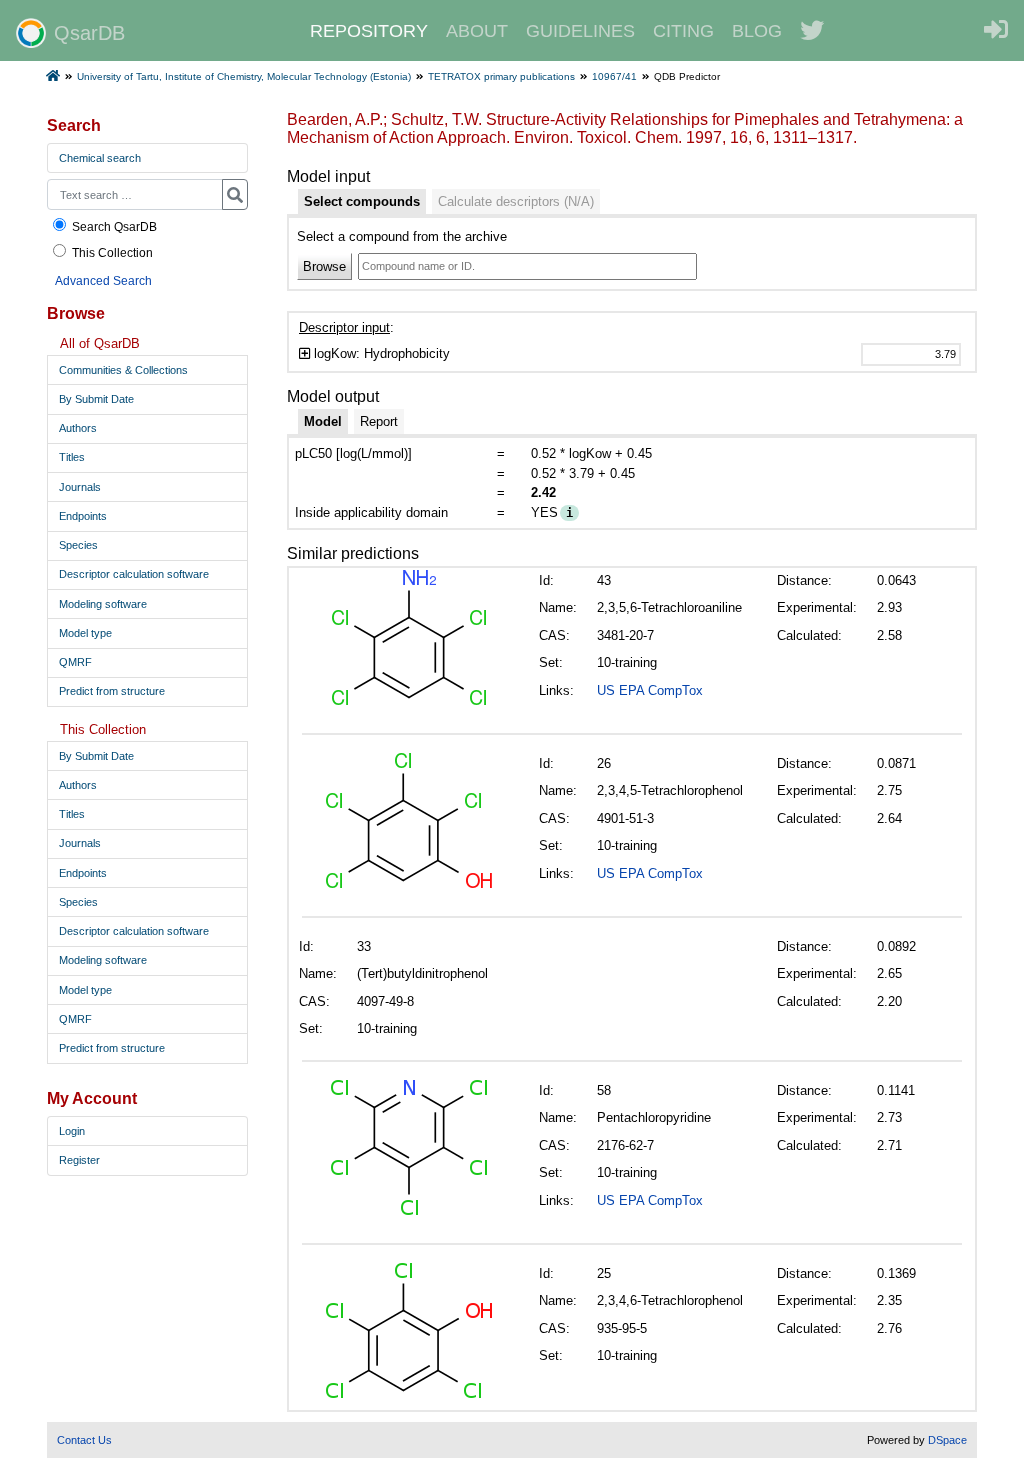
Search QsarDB (114, 226)
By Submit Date (96, 399)
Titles (72, 457)
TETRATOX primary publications (501, 76)
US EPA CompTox (650, 690)
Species (78, 545)
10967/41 (614, 76)
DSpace (947, 1440)
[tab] (362, 202)
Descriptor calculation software (134, 574)
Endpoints (83, 516)
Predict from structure (112, 691)
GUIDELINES (580, 31)
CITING (683, 31)
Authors (78, 428)
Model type (85, 633)
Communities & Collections (123, 370)
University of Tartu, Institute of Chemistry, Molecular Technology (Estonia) (244, 76)
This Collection (112, 252)
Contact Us (84, 1440)
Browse (324, 266)
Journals (80, 487)
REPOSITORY (369, 31)
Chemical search (100, 158)
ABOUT (477, 31)
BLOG (757, 31)
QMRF (75, 662)
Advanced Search (103, 280)
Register (79, 1160)
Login (72, 1131)
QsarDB (89, 33)
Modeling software (103, 604)
